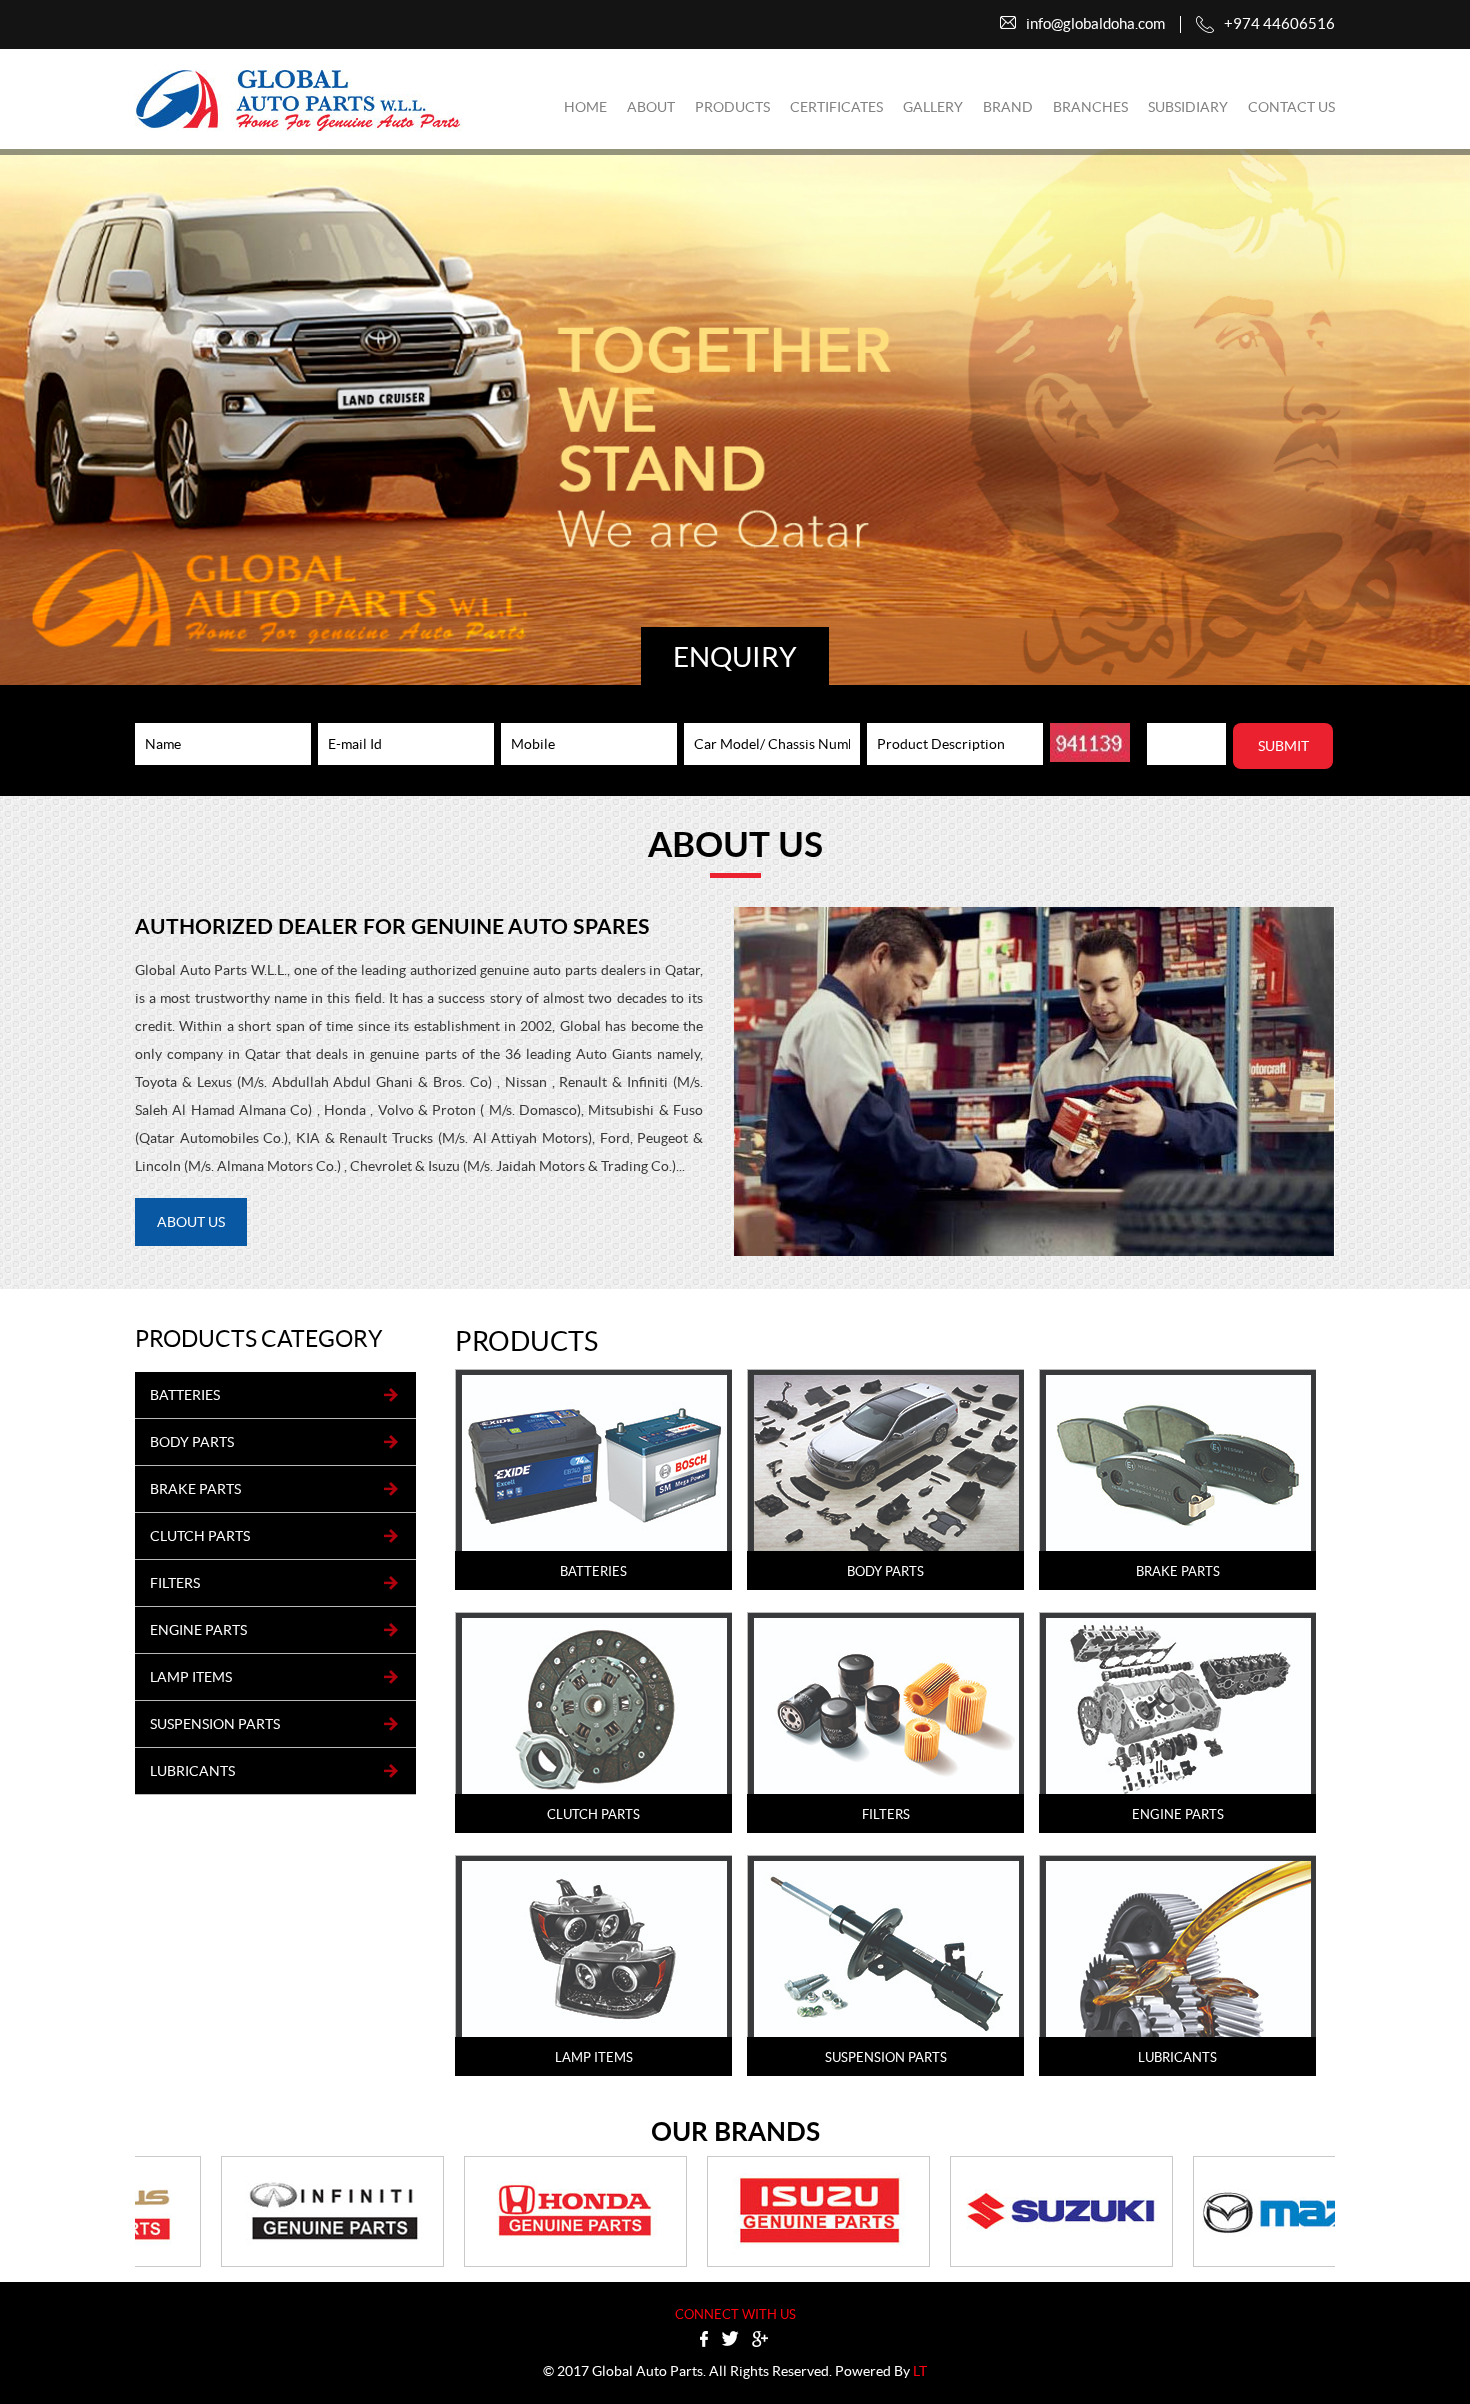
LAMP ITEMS (191, 1677)
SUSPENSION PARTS (215, 1724)
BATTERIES (185, 1395)
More (594, 1482)
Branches (1090, 107)
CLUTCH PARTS (200, 1536)
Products (732, 107)
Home (585, 107)
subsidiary (1188, 107)
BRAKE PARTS (195, 1489)
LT (920, 2371)
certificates (836, 107)
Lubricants (192, 1771)
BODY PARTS (192, 1442)
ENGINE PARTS (198, 1630)
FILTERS (175, 1583)
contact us (1291, 107)
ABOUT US (191, 1222)
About (651, 107)
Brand (1008, 107)
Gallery (933, 107)
